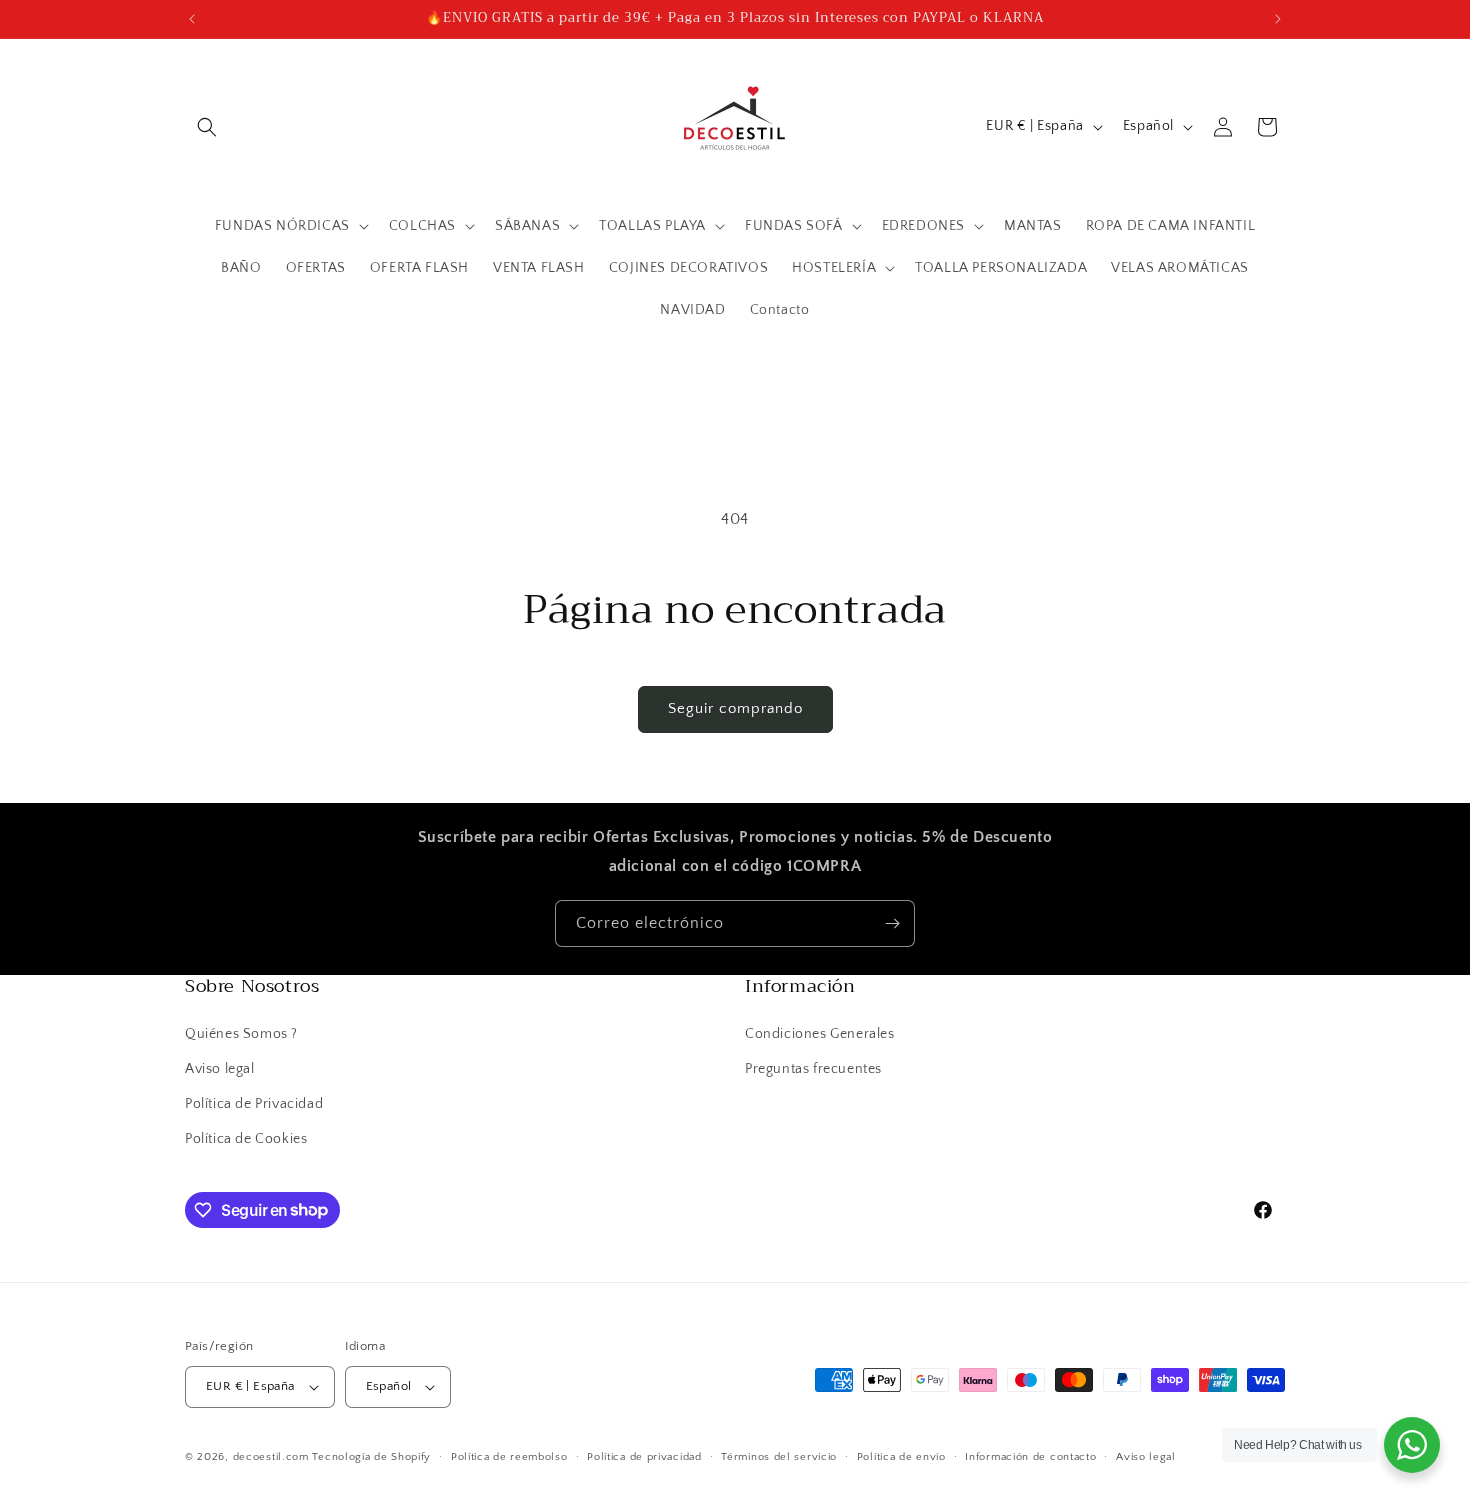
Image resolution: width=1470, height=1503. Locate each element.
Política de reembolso (509, 1457)
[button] (207, 127)
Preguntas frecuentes (813, 1069)
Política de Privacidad (254, 1104)
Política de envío (901, 1457)
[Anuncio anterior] (192, 19)
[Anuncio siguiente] (1278, 19)
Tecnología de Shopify (371, 1457)
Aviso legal (220, 1069)
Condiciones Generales (820, 1034)
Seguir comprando (735, 708)
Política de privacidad (644, 1457)
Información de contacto (1030, 1457)
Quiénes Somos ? (241, 1034)
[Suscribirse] (892, 923)
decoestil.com (271, 1457)
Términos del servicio (779, 1457)
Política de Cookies (246, 1139)
